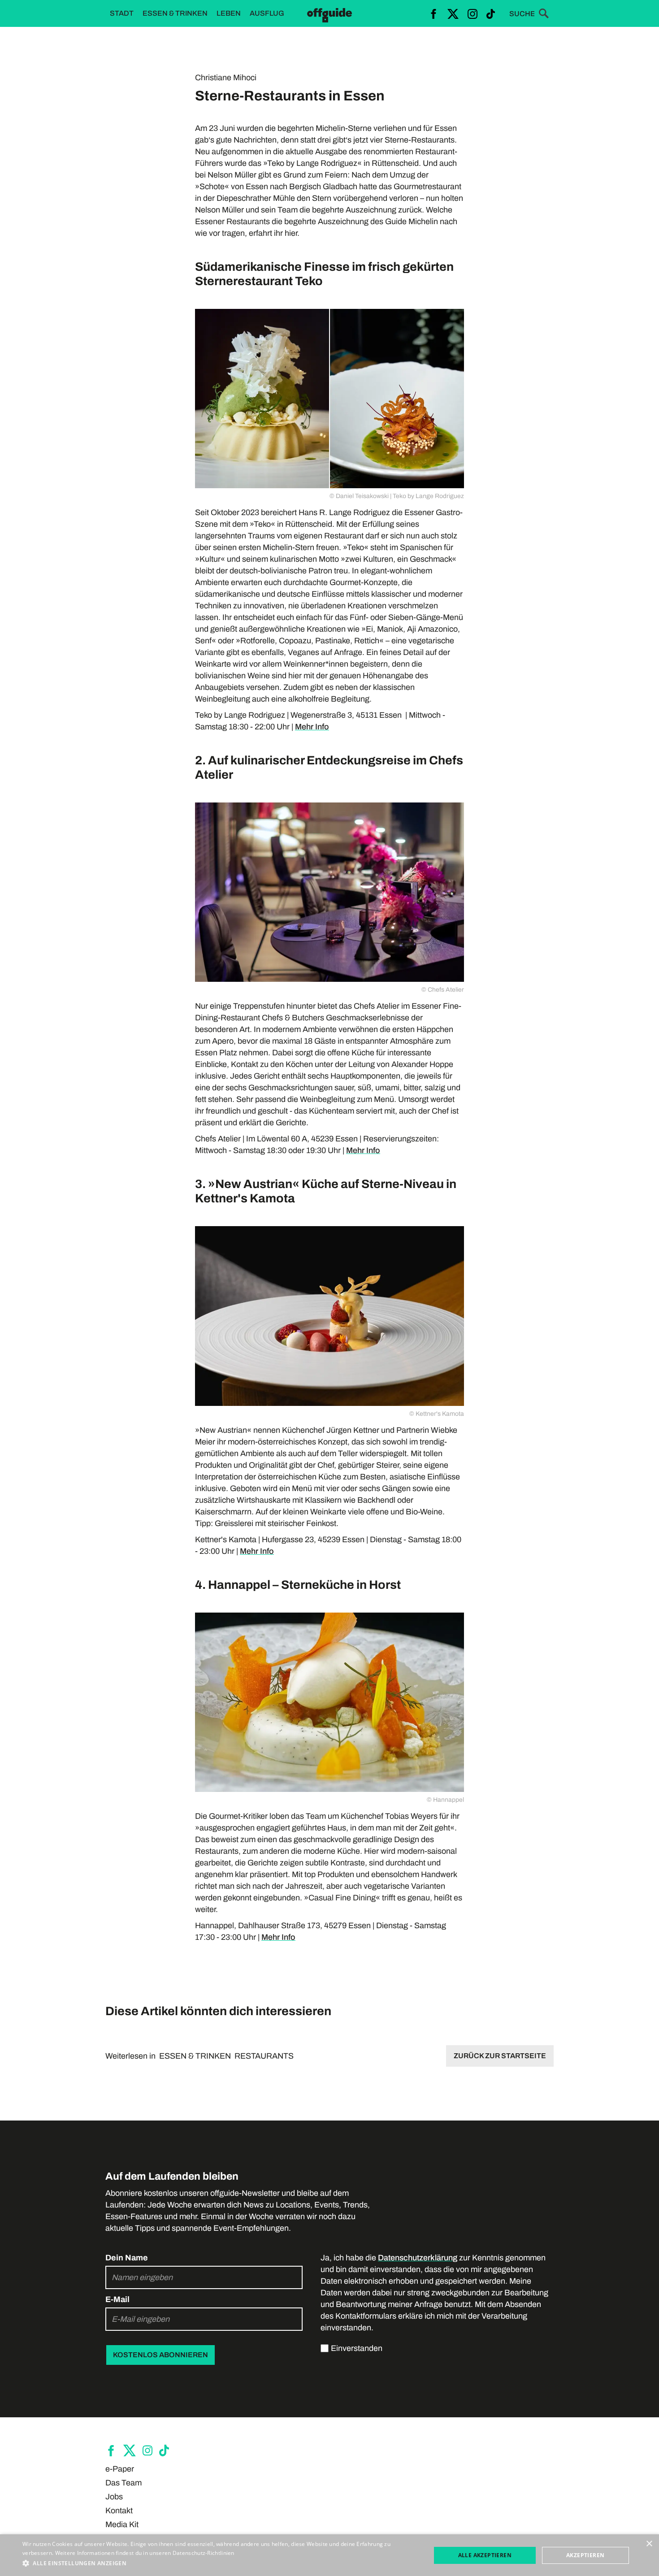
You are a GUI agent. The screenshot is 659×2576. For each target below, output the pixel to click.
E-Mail (117, 2299)
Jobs (114, 2497)
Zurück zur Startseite (500, 2056)
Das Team (124, 2483)
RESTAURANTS (264, 2056)
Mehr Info (312, 727)
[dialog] (329, 2555)
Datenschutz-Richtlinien (204, 2553)
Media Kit (122, 2524)
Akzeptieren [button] (585, 2555)
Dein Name (127, 2258)
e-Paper (120, 2469)
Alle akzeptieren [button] (485, 2555)
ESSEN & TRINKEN (195, 2056)
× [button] (649, 2544)
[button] (221, 2563)
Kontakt (119, 2511)
